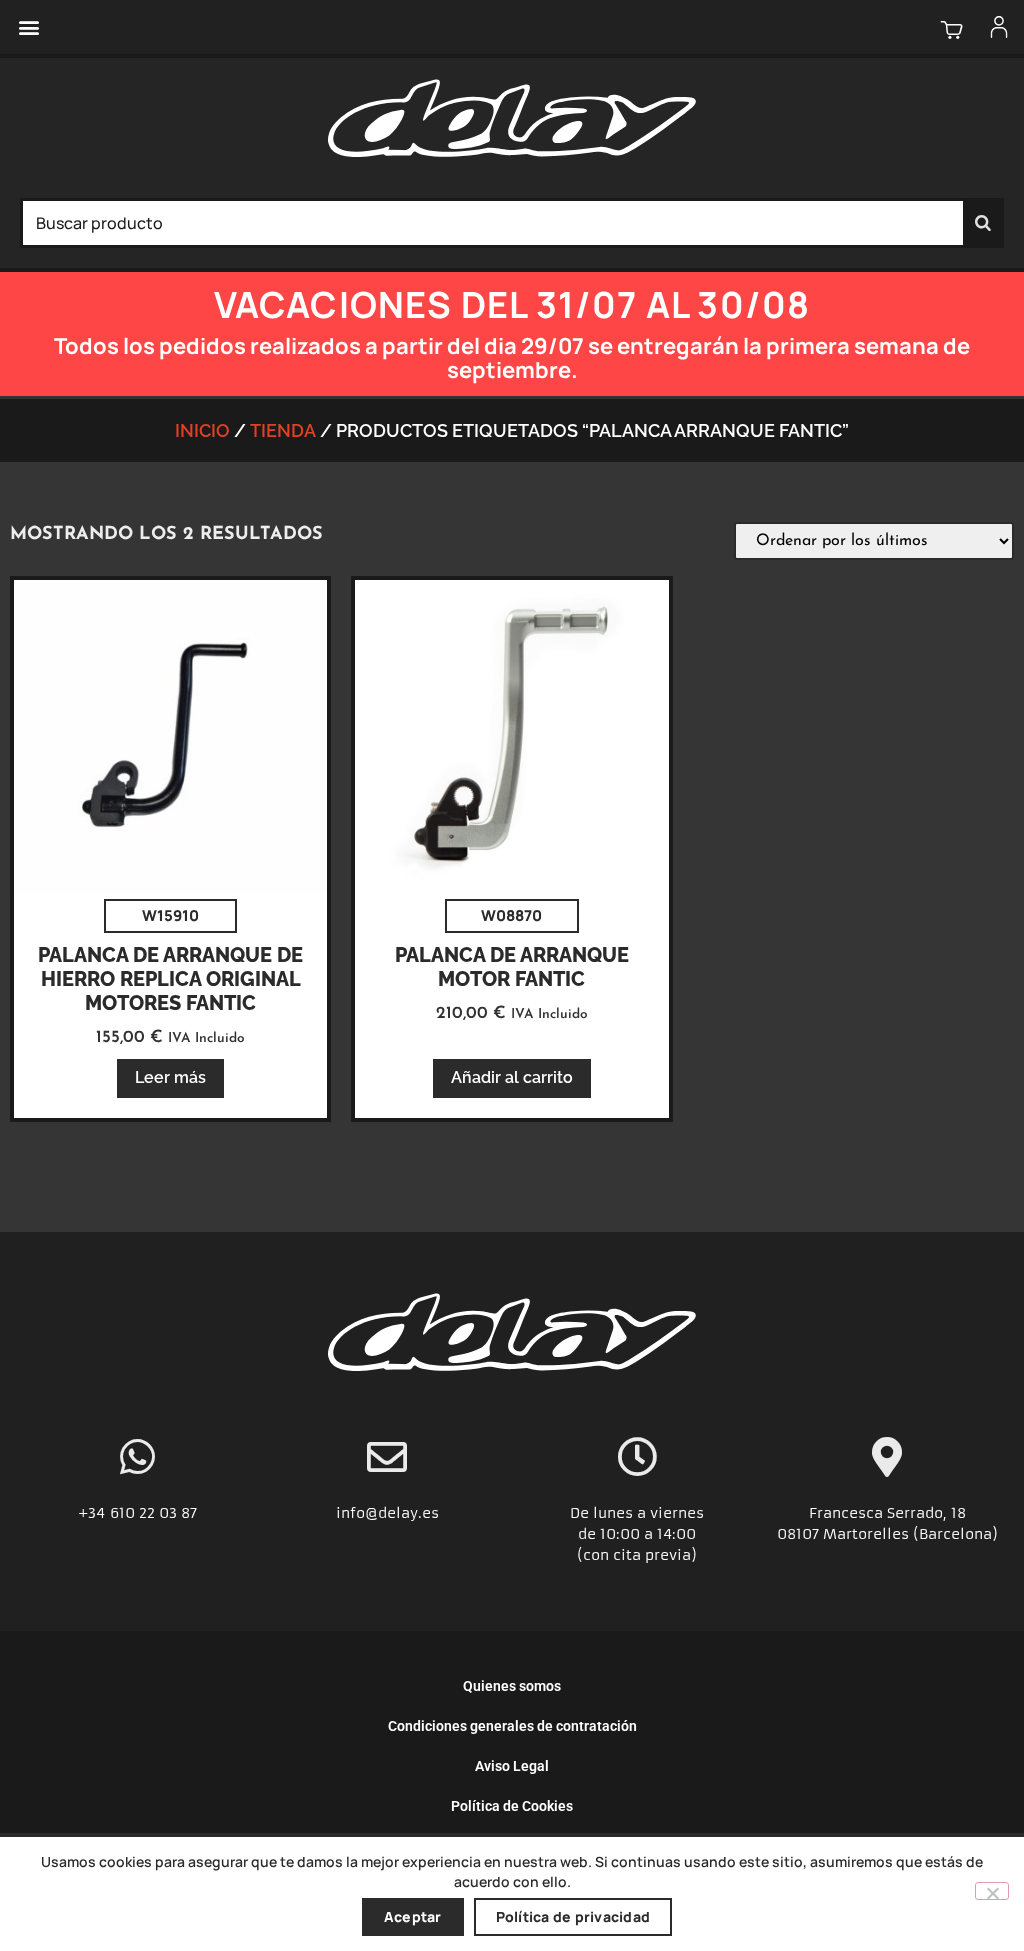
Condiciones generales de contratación (512, 1726)
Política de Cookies (512, 1806)
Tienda (283, 430)
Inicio (202, 430)
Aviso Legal (512, 1766)
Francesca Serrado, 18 (887, 1513)
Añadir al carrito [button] (512, 1077)
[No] (992, 1891)
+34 (94, 1513)
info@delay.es (387, 1513)
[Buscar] (983, 223)
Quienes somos (512, 1686)
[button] (28, 27)
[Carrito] (951, 29)
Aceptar (413, 1916)
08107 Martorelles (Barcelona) (887, 1534)
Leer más (170, 1077)
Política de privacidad (573, 1916)
